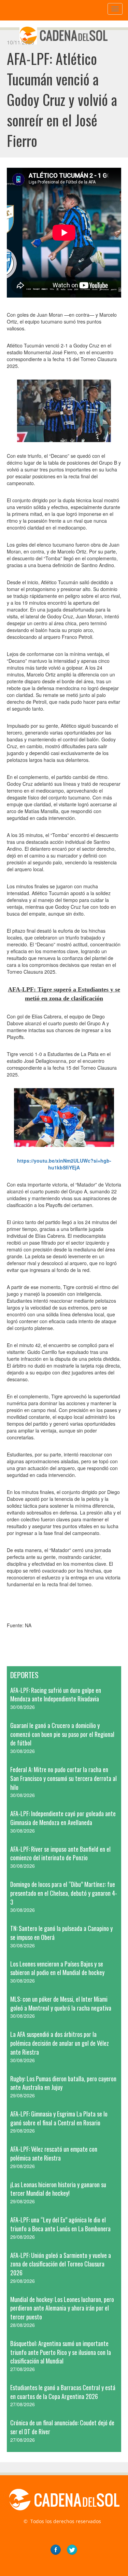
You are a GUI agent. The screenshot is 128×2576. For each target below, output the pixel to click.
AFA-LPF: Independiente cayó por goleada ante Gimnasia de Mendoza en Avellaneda (63, 1818)
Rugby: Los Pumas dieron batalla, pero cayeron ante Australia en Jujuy (63, 2083)
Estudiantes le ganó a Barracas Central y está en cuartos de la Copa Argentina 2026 (63, 2392)
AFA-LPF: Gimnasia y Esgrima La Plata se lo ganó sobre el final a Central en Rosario (59, 2118)
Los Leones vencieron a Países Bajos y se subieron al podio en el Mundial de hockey (57, 1968)
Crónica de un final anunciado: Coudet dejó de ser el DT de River (62, 2427)
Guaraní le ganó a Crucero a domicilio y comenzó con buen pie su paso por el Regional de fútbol (62, 1734)
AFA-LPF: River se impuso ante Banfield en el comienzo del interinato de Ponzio (60, 1853)
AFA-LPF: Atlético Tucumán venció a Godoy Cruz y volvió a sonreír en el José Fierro (62, 99)
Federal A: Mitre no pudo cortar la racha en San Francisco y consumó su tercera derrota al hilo (63, 1778)
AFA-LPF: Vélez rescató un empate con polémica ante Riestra (54, 2153)
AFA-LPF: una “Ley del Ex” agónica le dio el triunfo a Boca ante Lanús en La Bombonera (60, 2224)
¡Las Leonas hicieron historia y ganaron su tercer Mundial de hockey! (58, 2189)
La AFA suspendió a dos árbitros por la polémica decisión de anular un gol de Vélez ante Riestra (60, 2043)
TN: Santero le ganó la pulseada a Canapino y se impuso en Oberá (61, 1933)
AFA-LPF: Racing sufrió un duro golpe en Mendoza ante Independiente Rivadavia (56, 1695)
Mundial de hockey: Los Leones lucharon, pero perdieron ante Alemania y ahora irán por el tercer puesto (62, 2308)
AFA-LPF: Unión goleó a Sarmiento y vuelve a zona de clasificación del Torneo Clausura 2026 (61, 2264)
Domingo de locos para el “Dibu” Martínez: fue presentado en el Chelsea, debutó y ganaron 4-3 (64, 1893)
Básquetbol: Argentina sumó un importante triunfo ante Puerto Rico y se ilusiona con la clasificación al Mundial (61, 2352)
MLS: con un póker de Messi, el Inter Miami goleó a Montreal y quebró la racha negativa (61, 2003)
